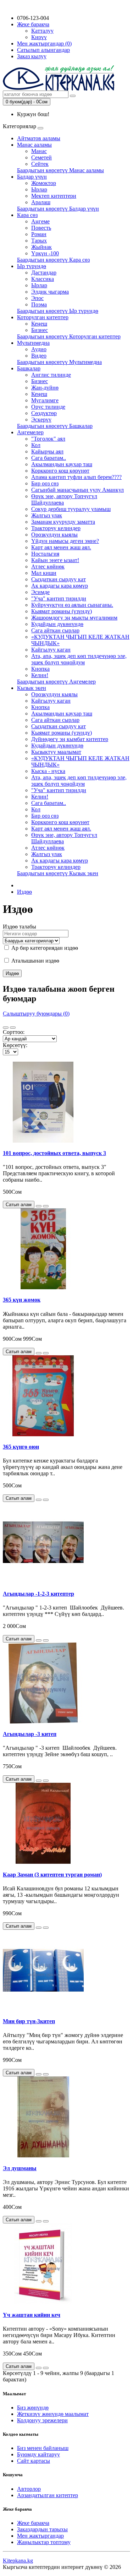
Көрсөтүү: (15, 1045)
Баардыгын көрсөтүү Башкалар (55, 426)
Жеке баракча (33, 2523)
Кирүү (39, 37)
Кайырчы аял (47, 451)
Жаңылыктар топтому (44, 2542)
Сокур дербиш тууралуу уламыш (71, 509)
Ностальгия (45, 554)
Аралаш (41, 202)
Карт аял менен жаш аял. (61, 547)
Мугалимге (45, 400)
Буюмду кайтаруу (38, 2454)
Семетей (41, 157)
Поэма (39, 304)
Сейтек (40, 164)
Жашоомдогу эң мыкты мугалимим (74, 618)
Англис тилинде (51, 375)
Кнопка (40, 669)
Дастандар (44, 273)
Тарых (39, 241)
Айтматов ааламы (39, 138)
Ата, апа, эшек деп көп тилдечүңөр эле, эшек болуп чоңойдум (79, 659)
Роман (39, 234)
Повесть (41, 228)
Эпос (37, 298)
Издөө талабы (20, 927)
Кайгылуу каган (51, 650)
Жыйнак (41, 247)
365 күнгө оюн (21, 1447)
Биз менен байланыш (43, 2448)
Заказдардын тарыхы (42, 2529)
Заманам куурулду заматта (63, 522)
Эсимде (40, 592)
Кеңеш (39, 324)
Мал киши (44, 573)
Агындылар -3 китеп (30, 1734)
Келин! (40, 675)
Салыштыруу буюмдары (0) (36, 1014)
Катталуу (42, 31)
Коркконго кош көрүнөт (60, 471)
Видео (39, 356)
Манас (39, 151)
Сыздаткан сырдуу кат (59, 579)
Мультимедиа (33, 343)
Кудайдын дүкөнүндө (57, 624)
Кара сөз (27, 215)
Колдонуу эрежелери (42, 2420)
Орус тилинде (48, 407)
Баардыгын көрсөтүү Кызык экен (58, 873)
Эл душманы (20, 2168)
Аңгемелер (30, 432)
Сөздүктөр (44, 413)
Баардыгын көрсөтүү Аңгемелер (56, 682)
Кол (36, 445)
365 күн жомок (22, 1300)
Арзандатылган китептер (48, 2495)
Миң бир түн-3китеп (29, 2021)
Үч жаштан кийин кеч (32, 2315)
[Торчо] (13, 1028)
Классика (43, 279)
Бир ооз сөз (45, 483)
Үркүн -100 (45, 253)
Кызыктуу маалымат (56, 752)
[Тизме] (6, 1028)
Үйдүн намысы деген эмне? (65, 541)
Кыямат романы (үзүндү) (62, 611)
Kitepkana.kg (18, 2561)
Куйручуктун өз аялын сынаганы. (72, 605)
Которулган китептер (43, 317)
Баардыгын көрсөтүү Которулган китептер (69, 336)
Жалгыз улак (47, 515)
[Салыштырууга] (46, 1206)
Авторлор (29, 2489)
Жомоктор (44, 183)
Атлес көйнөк (48, 567)
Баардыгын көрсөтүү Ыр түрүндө (58, 311)
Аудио (39, 349)
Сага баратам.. (49, 458)
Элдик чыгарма (50, 292)
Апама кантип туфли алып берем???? (76, 477)
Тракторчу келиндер (56, 528)
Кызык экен (32, 688)
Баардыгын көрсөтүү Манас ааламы (60, 170)
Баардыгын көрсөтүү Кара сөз (53, 260)
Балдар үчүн (32, 177)
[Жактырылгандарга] (39, 1206)
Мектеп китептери (54, 196)
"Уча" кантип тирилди (59, 598)
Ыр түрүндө (32, 266)
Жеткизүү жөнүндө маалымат (53, 2414)
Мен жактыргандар (40, 2536)
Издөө (24, 892)
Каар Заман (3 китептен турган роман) (52, 1875)
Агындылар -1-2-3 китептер (38, 1594)
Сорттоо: (14, 1032)
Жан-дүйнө (45, 388)
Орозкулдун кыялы (54, 535)
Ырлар (39, 189)
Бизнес (40, 330)
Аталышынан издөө (35, 961)
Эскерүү (41, 420)
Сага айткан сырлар (55, 630)
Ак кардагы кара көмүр (60, 586)
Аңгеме (40, 221)
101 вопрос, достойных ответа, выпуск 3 (54, 1153)
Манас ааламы (34, 145)
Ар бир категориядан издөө (44, 948)
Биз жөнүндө (33, 2408)
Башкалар (29, 368)
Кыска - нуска (48, 771)
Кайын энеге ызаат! (55, 560)
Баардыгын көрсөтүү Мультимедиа (59, 362)
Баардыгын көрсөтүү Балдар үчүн (58, 209)
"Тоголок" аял (48, 439)
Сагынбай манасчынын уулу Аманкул (77, 490)
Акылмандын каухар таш (62, 464)
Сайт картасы (34, 2461)
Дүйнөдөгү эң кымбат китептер (70, 739)
